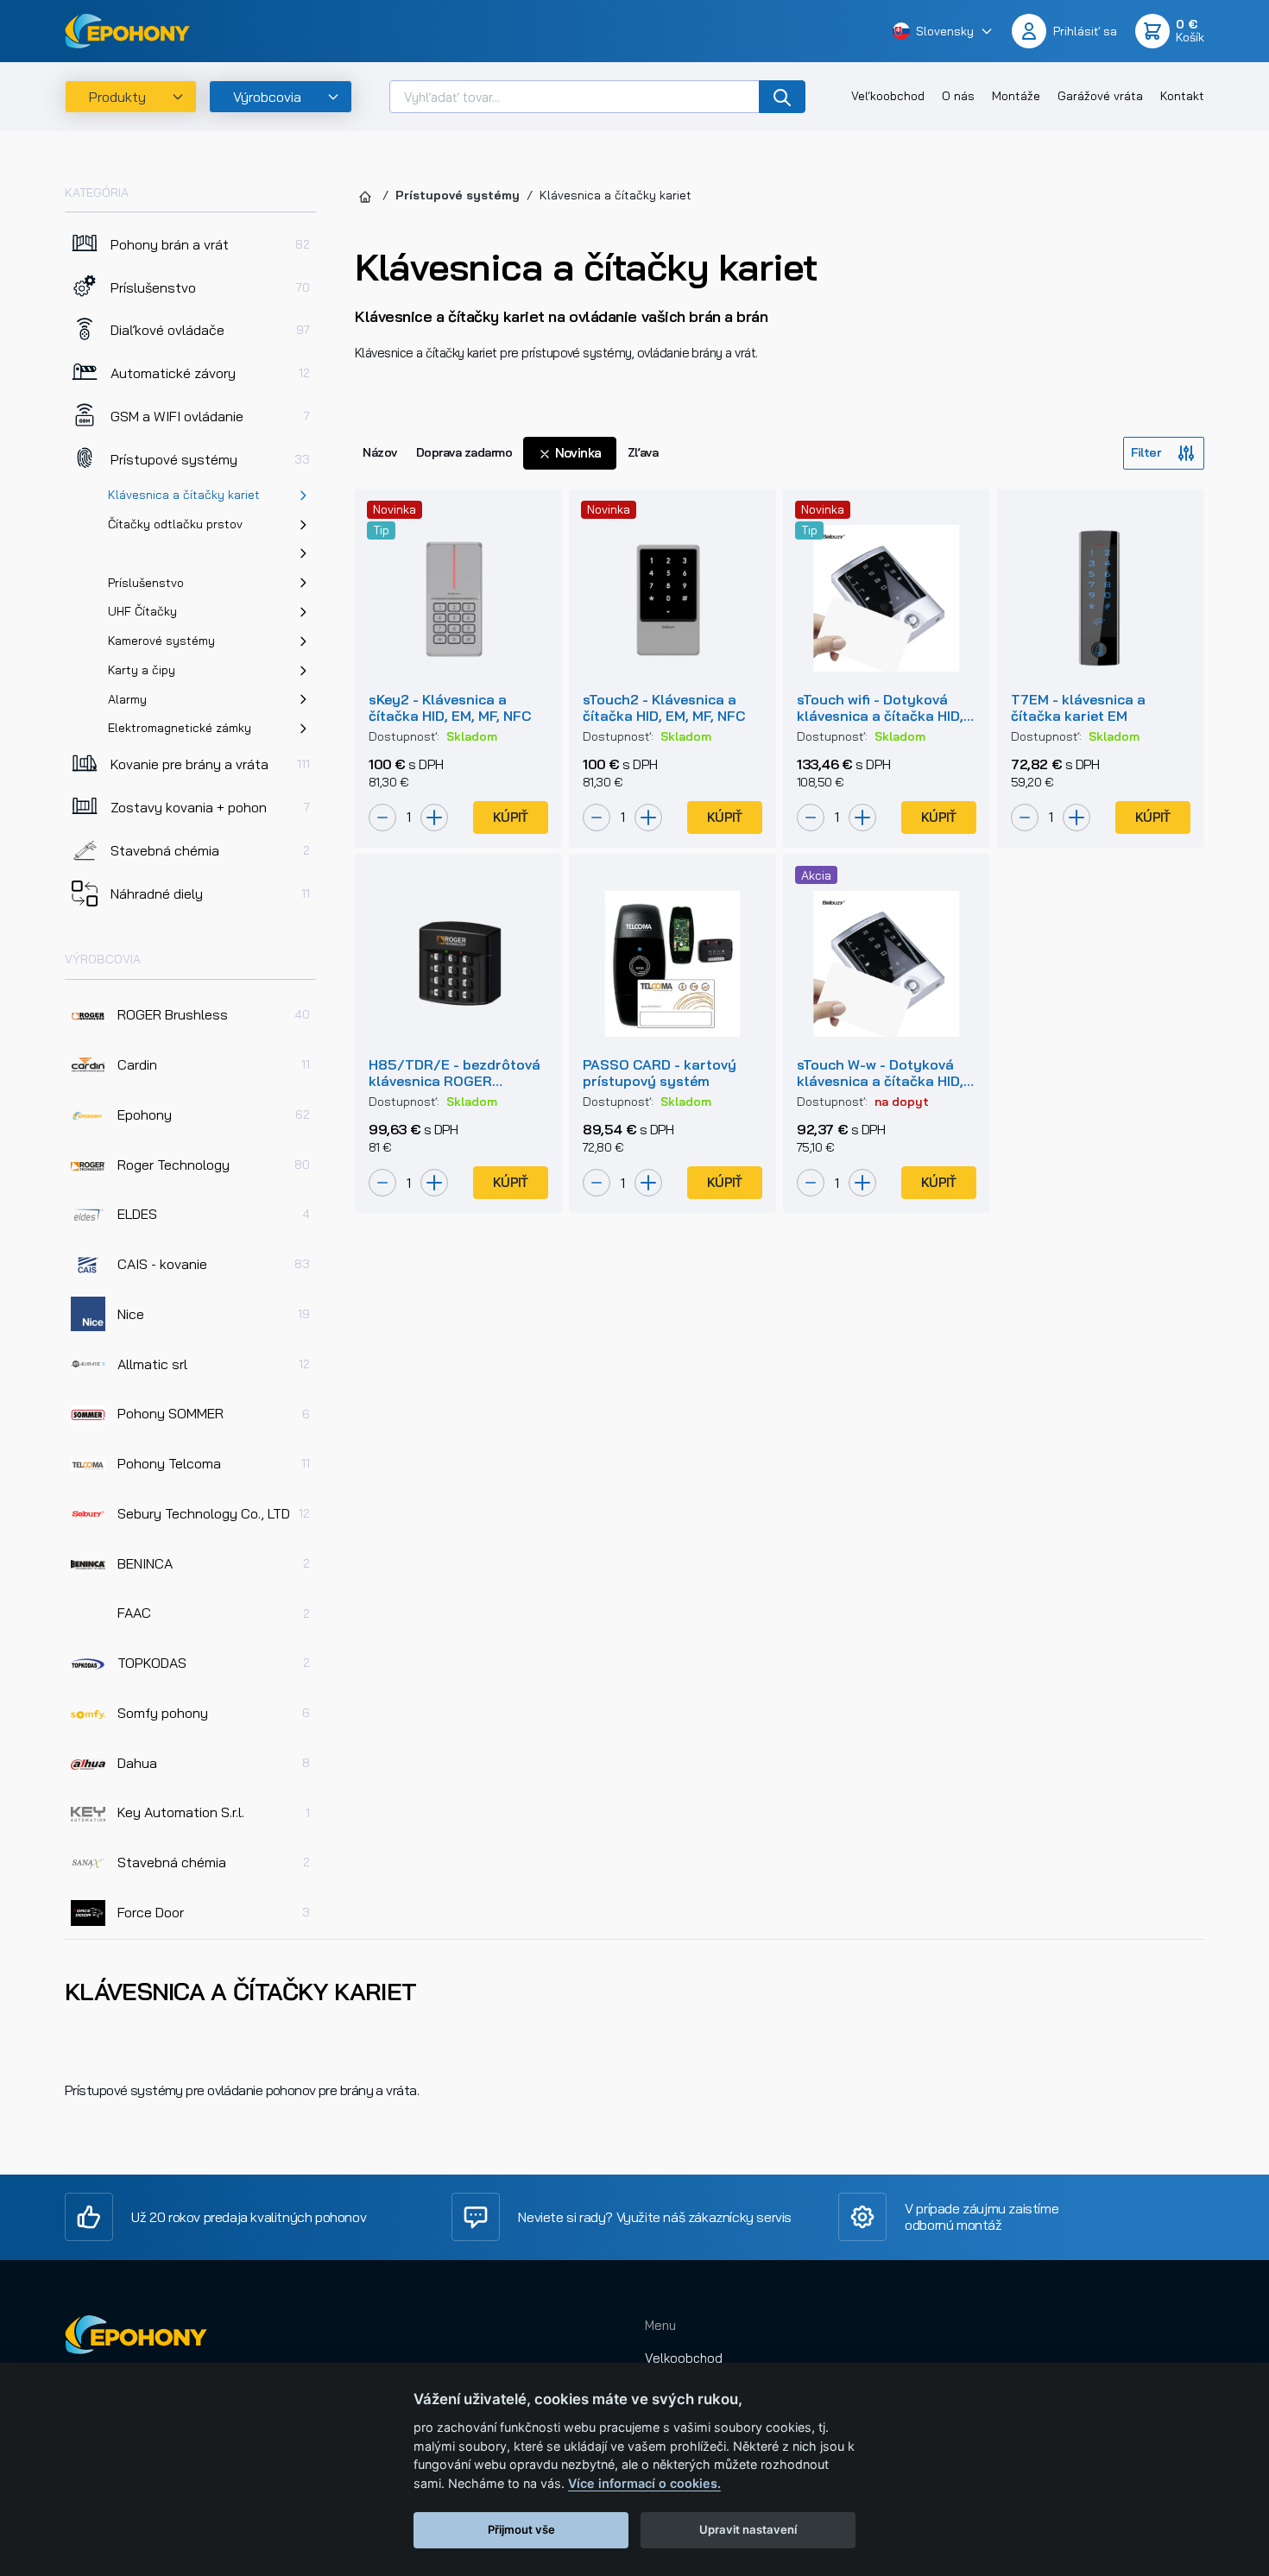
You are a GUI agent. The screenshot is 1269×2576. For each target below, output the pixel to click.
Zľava (643, 452)
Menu (660, 2325)
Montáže (1016, 96)
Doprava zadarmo (464, 452)
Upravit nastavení (748, 2529)
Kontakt (1182, 96)
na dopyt (902, 1102)
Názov (380, 452)
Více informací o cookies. (644, 2483)
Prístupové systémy (458, 195)
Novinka (577, 453)
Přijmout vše (521, 2529)
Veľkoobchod (888, 96)
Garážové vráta (1100, 96)
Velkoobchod (684, 2358)
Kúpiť (511, 817)
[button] (943, 31)
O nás (958, 96)
